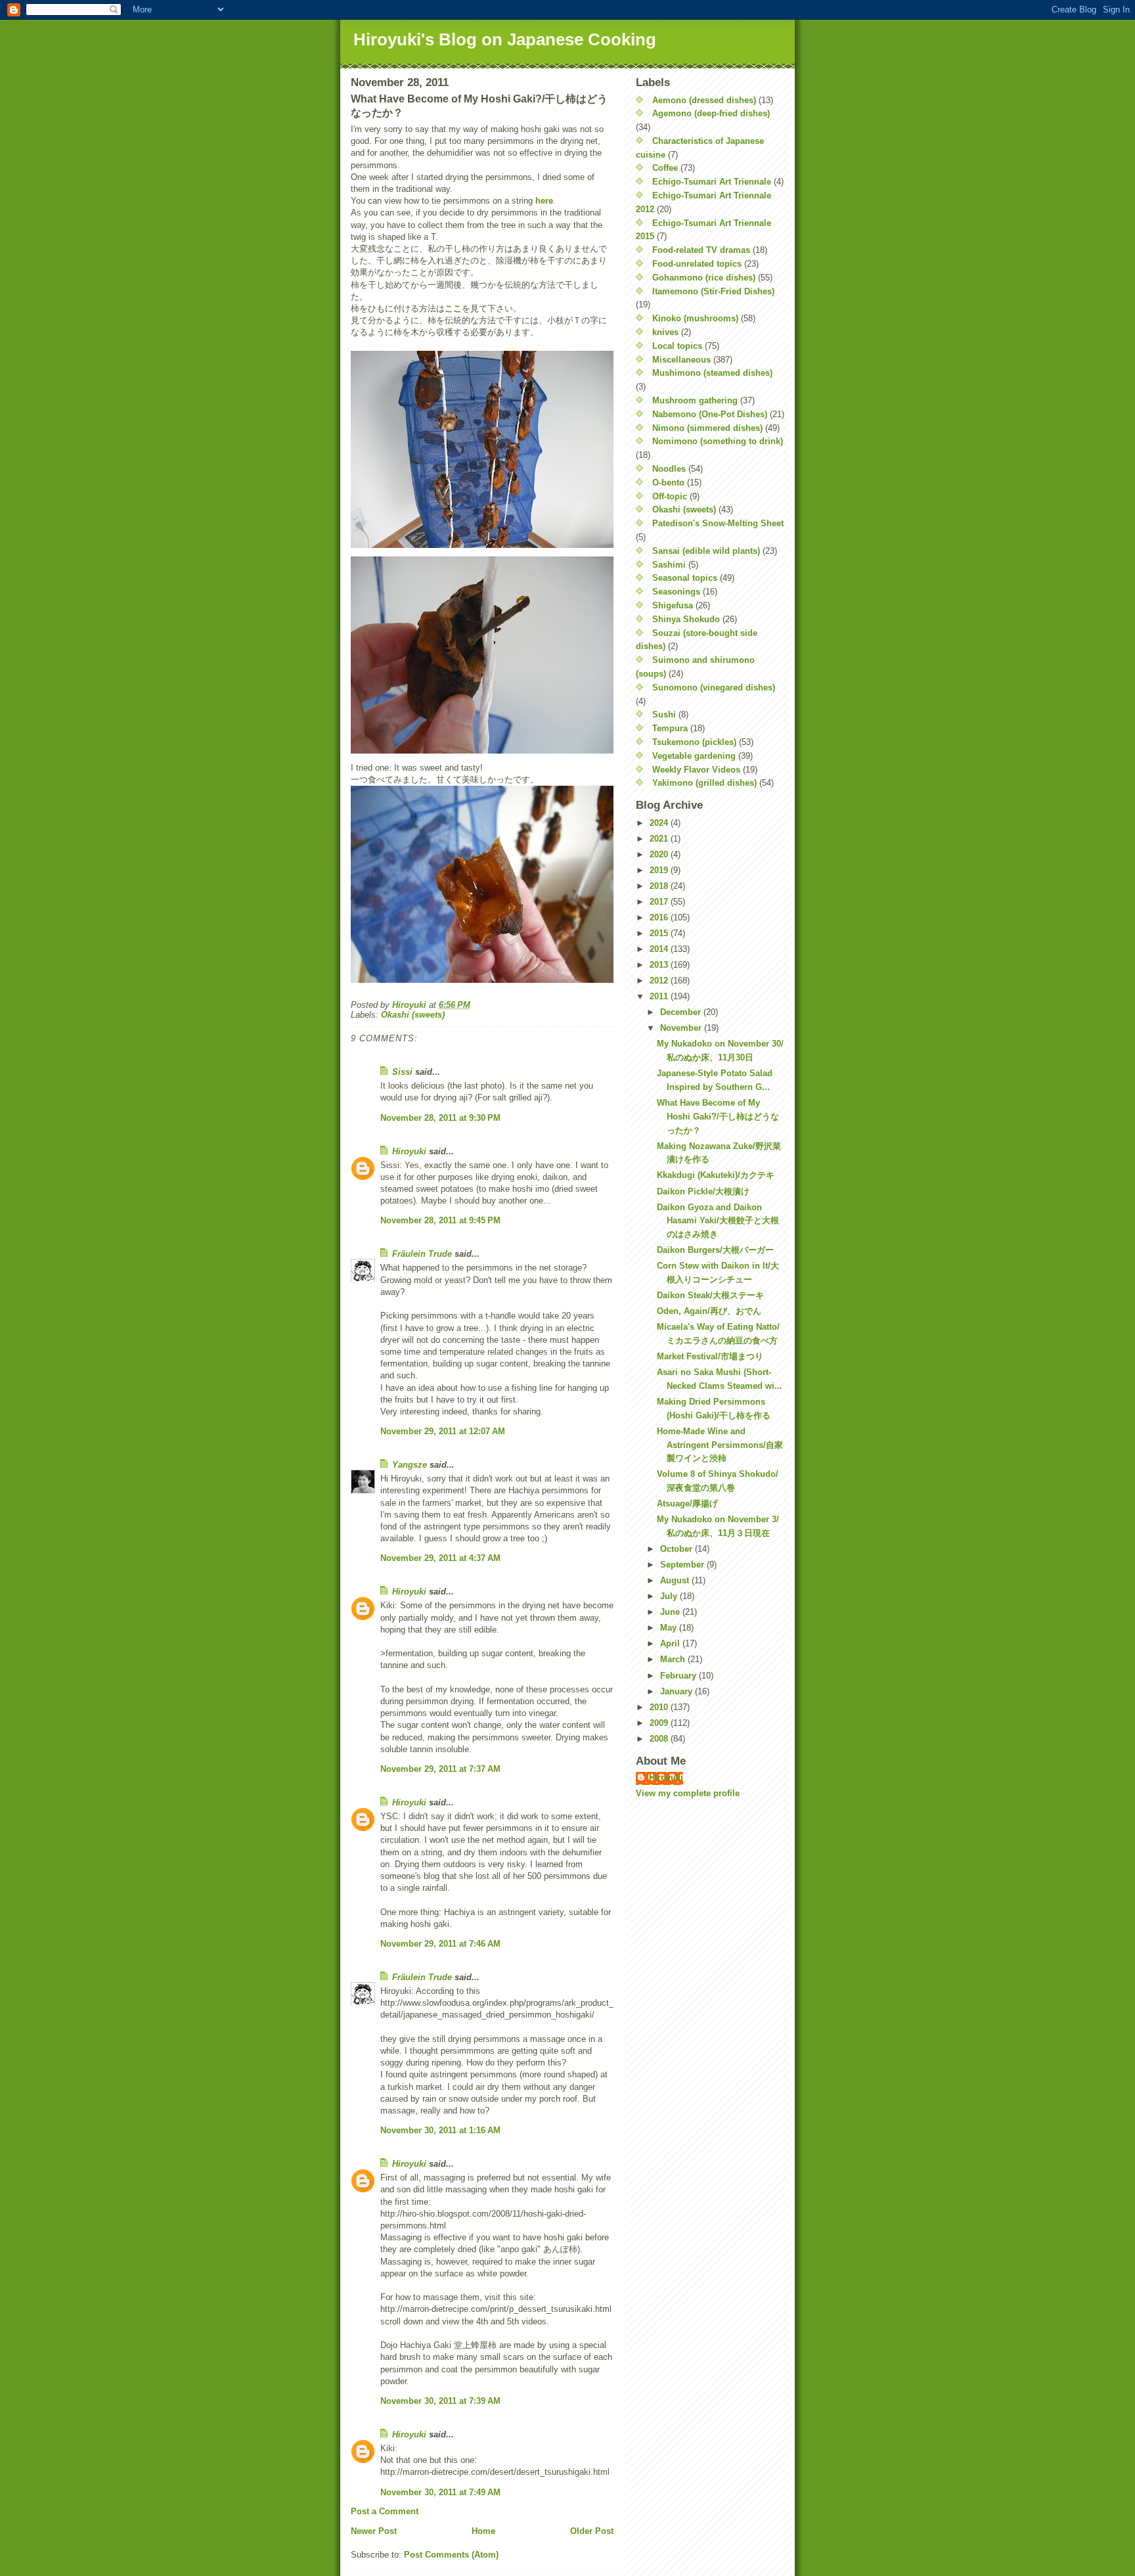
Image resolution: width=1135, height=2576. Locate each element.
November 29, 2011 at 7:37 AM (440, 1769)
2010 (660, 1707)
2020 (660, 854)
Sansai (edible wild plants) (706, 551)
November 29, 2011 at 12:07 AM (443, 1431)
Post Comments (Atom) (451, 2555)
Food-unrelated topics (697, 264)
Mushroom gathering (695, 400)
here (544, 201)
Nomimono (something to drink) (718, 441)
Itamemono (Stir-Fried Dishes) (713, 291)
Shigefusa (673, 605)
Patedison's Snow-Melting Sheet (718, 523)
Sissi (402, 1072)
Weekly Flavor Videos (696, 770)
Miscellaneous (681, 360)
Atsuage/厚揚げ (687, 1503)
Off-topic (670, 496)
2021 (660, 839)
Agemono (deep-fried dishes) (711, 113)
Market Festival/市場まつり (710, 1356)
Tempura (670, 728)
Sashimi (669, 565)
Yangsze (410, 1465)
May (670, 1628)
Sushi (664, 714)
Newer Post (374, 2531)
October (678, 1549)
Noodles (669, 469)
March (674, 1659)
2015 (660, 933)
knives (665, 332)
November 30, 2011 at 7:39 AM (440, 2401)
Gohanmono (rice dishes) (704, 278)
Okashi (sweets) (413, 1015)
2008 (660, 1739)
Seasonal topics (685, 578)
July (670, 1596)
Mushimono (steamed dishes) (712, 373)
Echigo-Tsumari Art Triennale (712, 182)
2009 (660, 1723)
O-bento (668, 483)
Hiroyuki (409, 1151)
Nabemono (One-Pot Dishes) (710, 414)
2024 (660, 823)
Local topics (677, 346)
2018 (660, 886)
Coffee (665, 168)
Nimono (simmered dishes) (707, 428)
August (676, 1580)
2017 (660, 902)
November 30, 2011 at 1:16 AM (440, 2130)
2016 (660, 917)
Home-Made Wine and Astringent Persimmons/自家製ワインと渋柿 (720, 1445)
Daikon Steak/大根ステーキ (710, 1295)
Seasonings (676, 592)
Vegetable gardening (694, 756)
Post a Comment (385, 2511)
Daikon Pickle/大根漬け (703, 1191)
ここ (453, 308)
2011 (660, 996)
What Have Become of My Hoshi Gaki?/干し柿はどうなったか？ (718, 1117)
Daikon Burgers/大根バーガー (715, 1250)
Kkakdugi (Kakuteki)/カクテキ (716, 1175)
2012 (660, 981)
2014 (660, 949)
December (682, 1012)
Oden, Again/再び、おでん (709, 1311)
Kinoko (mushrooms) (695, 318)
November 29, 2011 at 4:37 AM (440, 1558)
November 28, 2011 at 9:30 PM (440, 1118)
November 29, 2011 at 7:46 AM (440, 1944)
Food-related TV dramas (701, 250)
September (683, 1565)
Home (483, 2531)
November (682, 1028)
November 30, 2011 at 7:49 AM (440, 2492)
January (678, 1691)
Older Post (592, 2531)
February (679, 1676)
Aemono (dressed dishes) (704, 100)
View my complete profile (688, 1793)
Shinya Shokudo (686, 619)
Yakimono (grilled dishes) (704, 783)
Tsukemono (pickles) (694, 742)
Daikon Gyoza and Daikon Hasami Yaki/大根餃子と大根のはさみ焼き (718, 1221)
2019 (660, 870)
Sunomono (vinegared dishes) (714, 688)
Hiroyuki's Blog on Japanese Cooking (505, 39)
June (671, 1612)
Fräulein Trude (422, 1254)
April (671, 1643)
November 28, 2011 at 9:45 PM (440, 1220)
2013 (660, 965)
